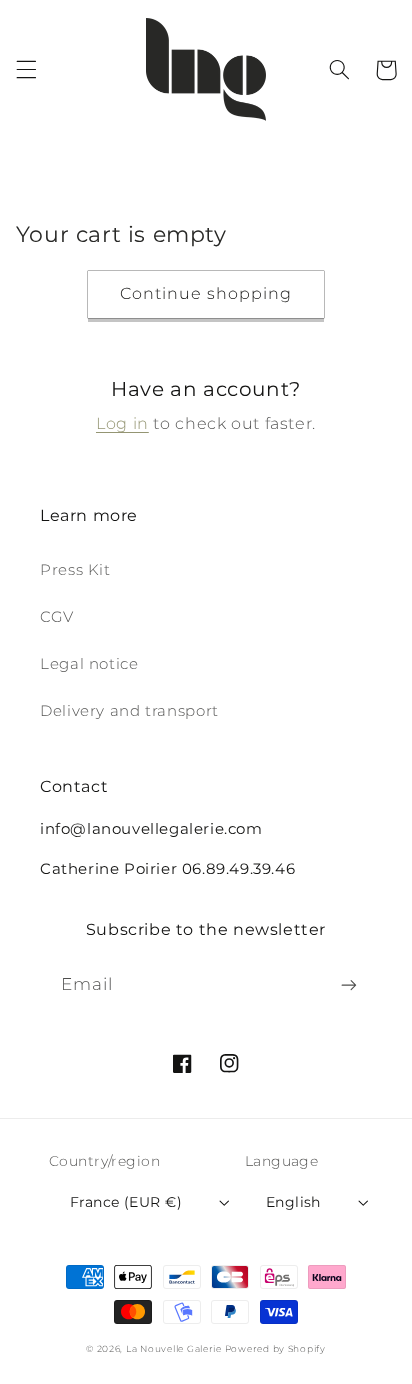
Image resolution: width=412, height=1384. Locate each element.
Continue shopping (206, 293)
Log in (122, 423)
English (293, 1202)
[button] (26, 70)
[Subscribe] (349, 985)
